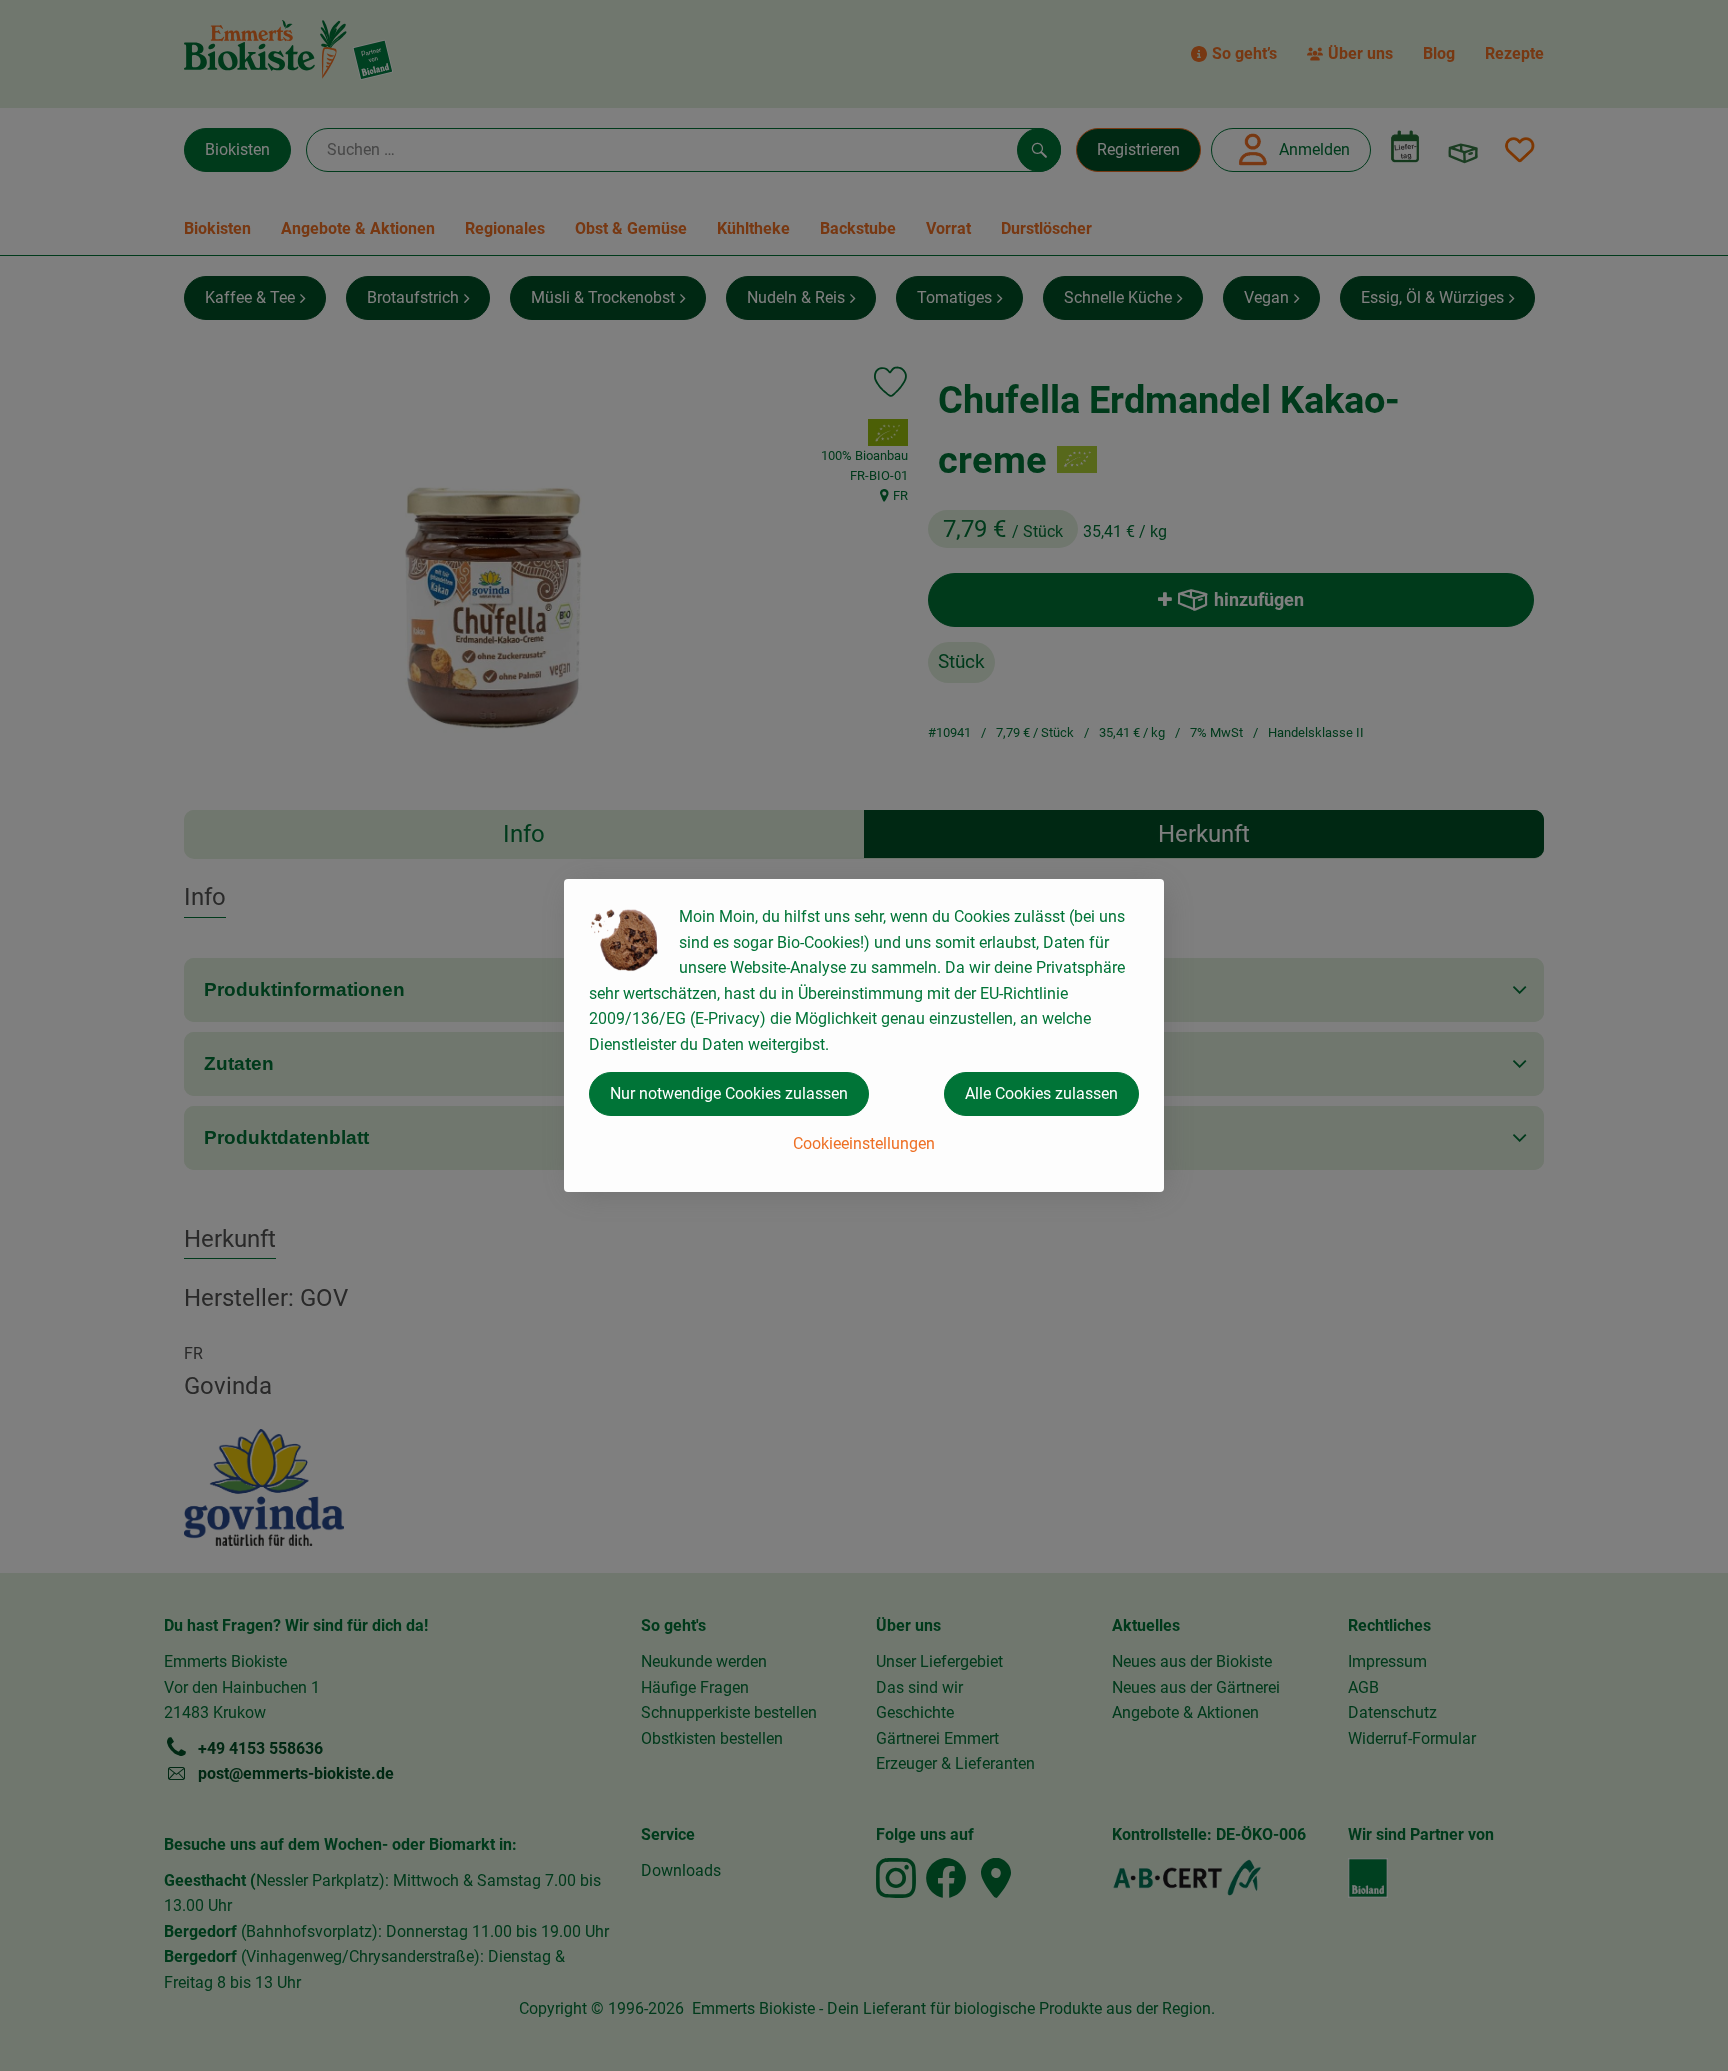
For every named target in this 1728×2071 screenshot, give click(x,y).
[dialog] (864, 1035)
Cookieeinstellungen (864, 1143)
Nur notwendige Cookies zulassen (729, 1093)
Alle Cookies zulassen (1041, 1093)
